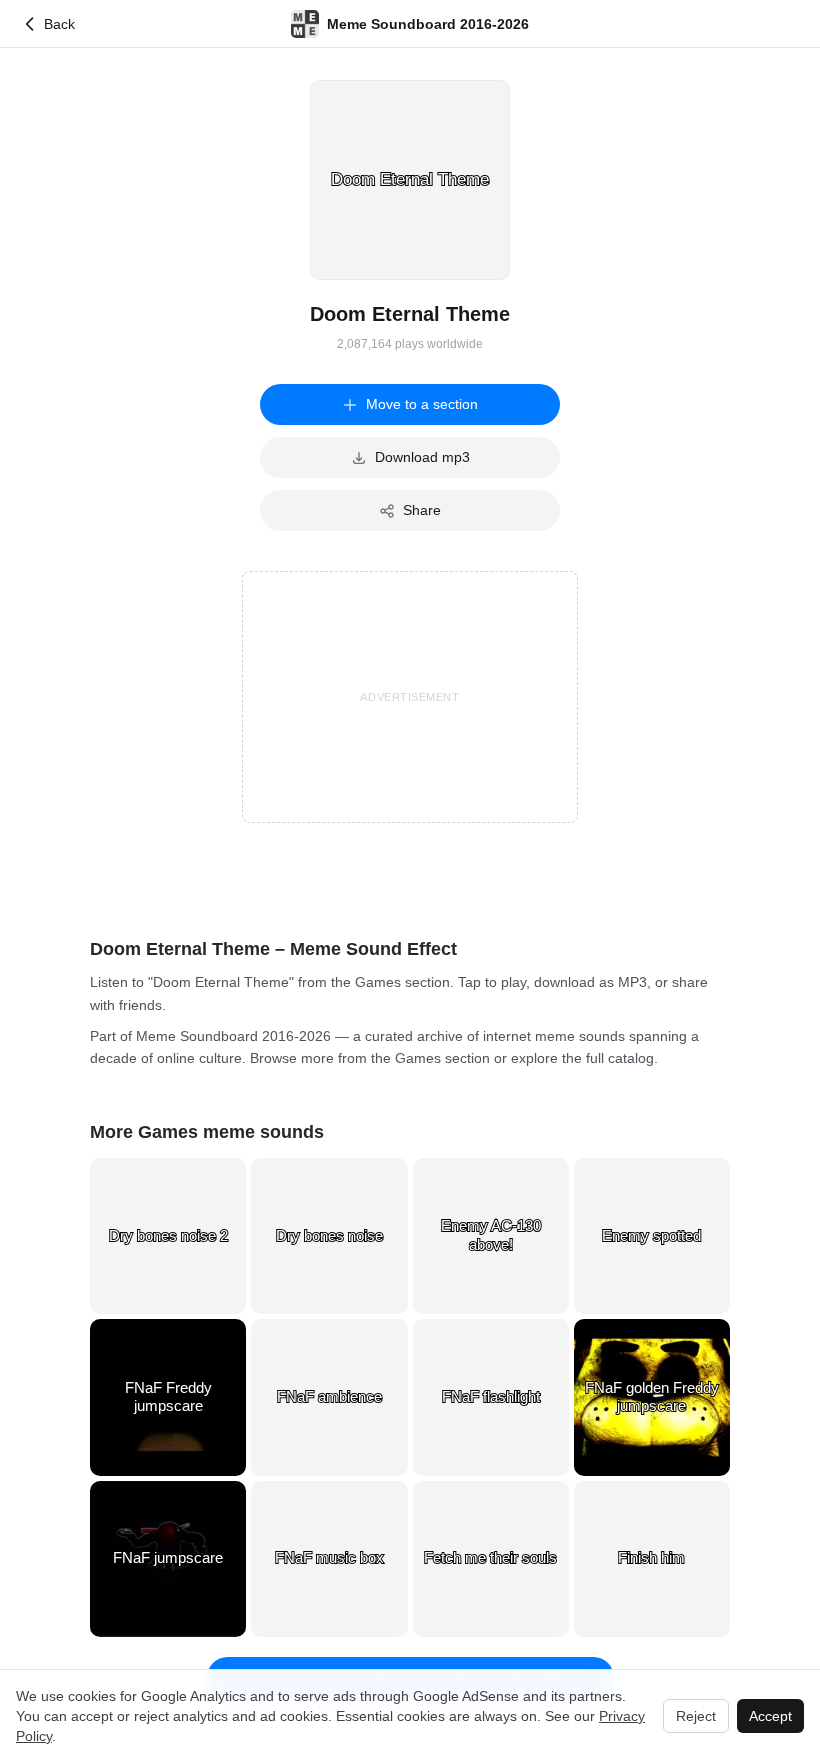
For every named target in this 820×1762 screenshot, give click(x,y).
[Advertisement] (410, 697)
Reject (696, 1716)
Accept (770, 1716)
